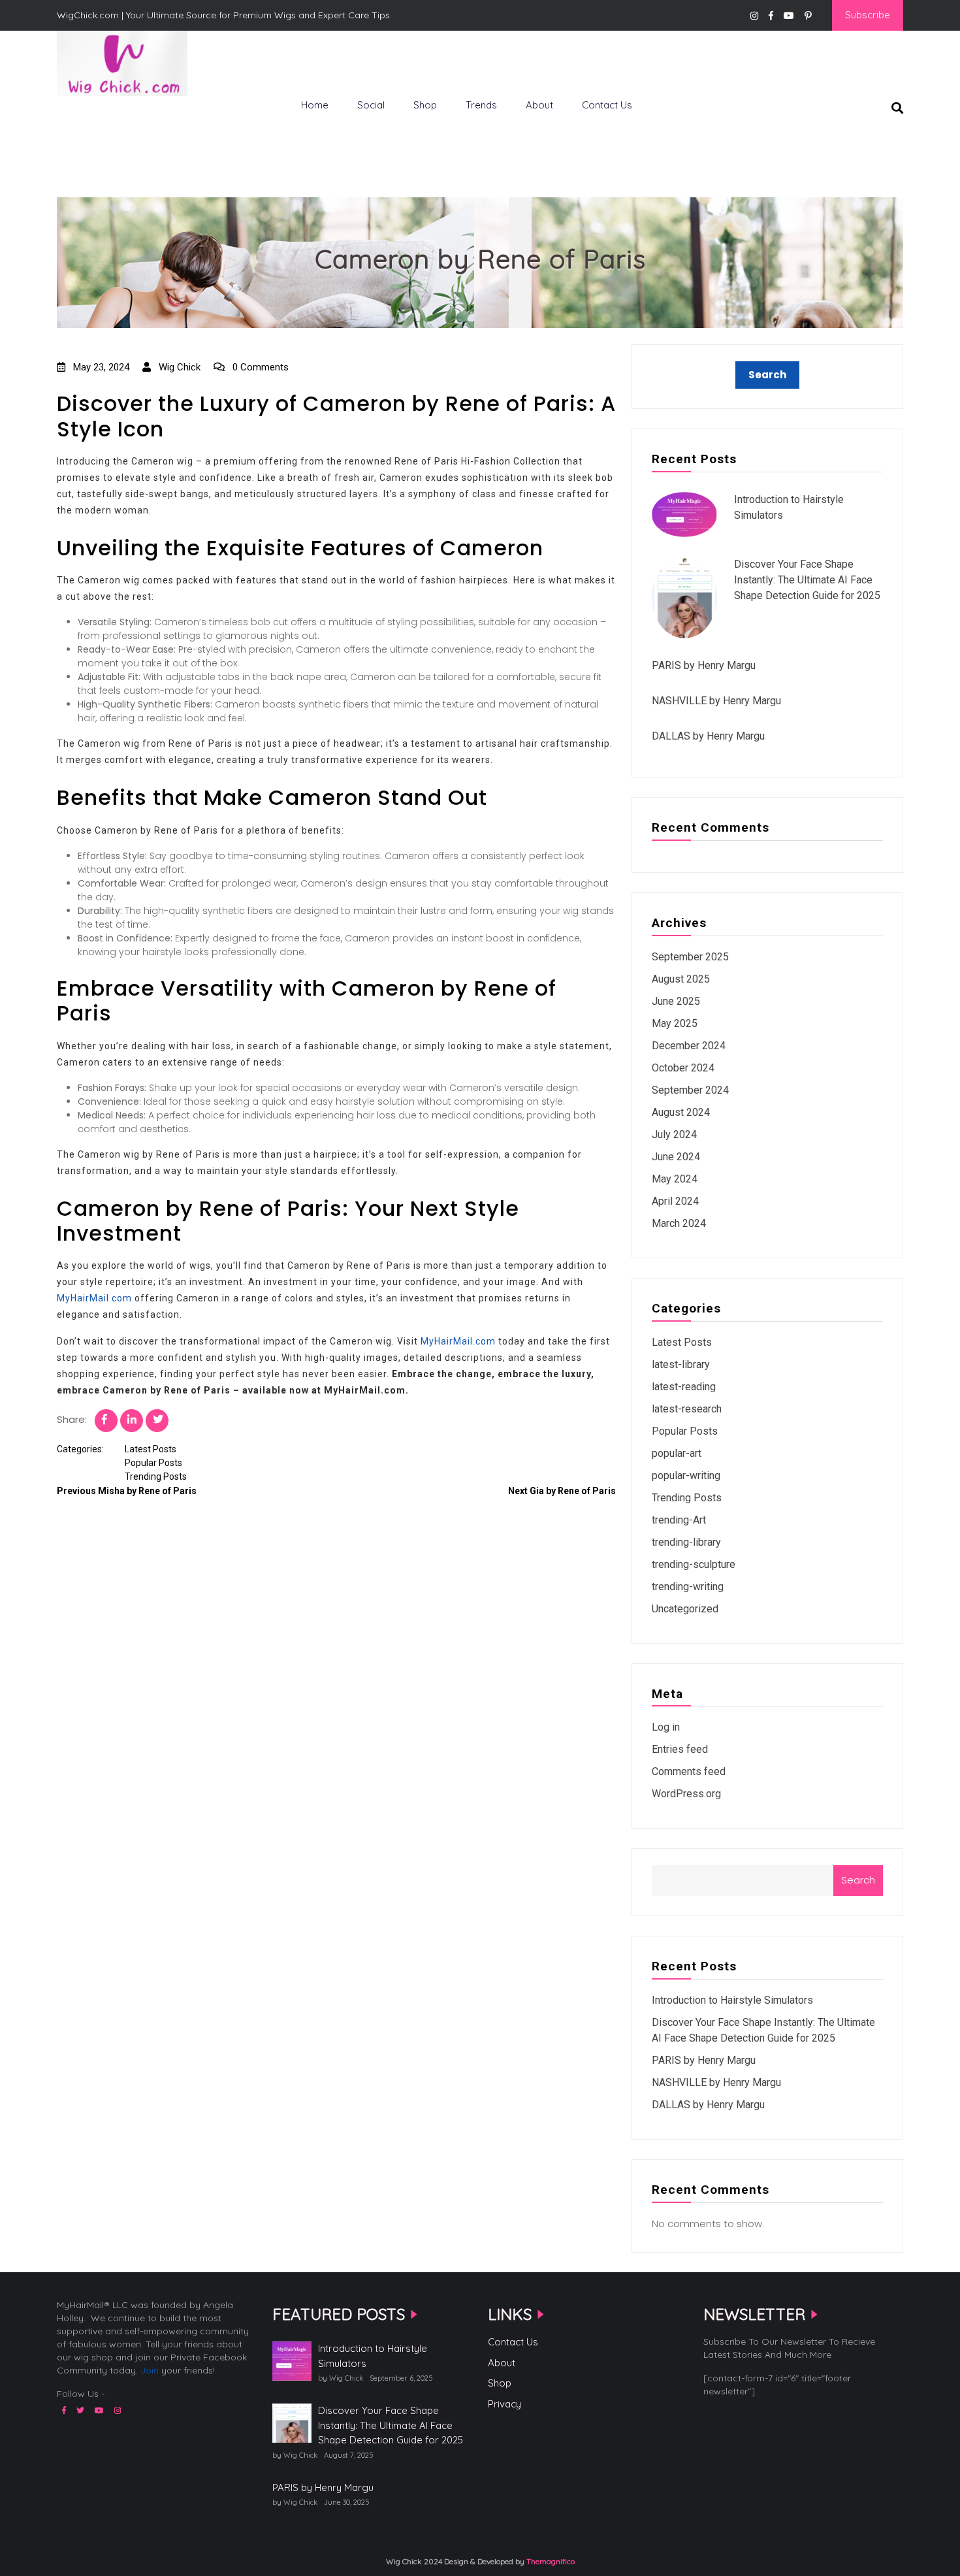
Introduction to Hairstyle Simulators (732, 2000)
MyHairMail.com (94, 1298)
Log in (666, 1727)
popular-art (677, 1453)
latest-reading (684, 1387)
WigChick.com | (104, 118)
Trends (481, 105)
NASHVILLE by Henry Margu (716, 701)
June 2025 (676, 1001)
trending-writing (688, 1587)
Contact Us (607, 105)
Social (371, 105)
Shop (425, 105)
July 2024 (674, 1134)
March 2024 (679, 1223)
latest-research (687, 1409)
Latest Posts (151, 1449)
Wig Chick (178, 367)
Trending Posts (156, 1476)
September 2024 (690, 1090)
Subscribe (868, 15)
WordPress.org (686, 1794)
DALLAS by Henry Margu (708, 736)
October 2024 (683, 1068)
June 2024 (676, 1157)
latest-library (681, 1364)
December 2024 (689, 1046)
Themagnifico (550, 2561)
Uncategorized (685, 1609)
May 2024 (675, 1179)
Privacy (504, 2404)
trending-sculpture (694, 1564)
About (539, 105)
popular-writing (686, 1475)
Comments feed (689, 1771)
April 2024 (675, 1201)
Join (150, 2370)
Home (315, 105)
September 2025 (690, 957)
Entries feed (680, 1749)
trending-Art (679, 1520)
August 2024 (681, 1112)
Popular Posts (153, 1463)
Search (858, 1880)
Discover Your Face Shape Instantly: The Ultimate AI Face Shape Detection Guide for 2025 (807, 580)
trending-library (686, 1542)
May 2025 (675, 1023)
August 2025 (681, 979)
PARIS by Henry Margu (704, 665)
